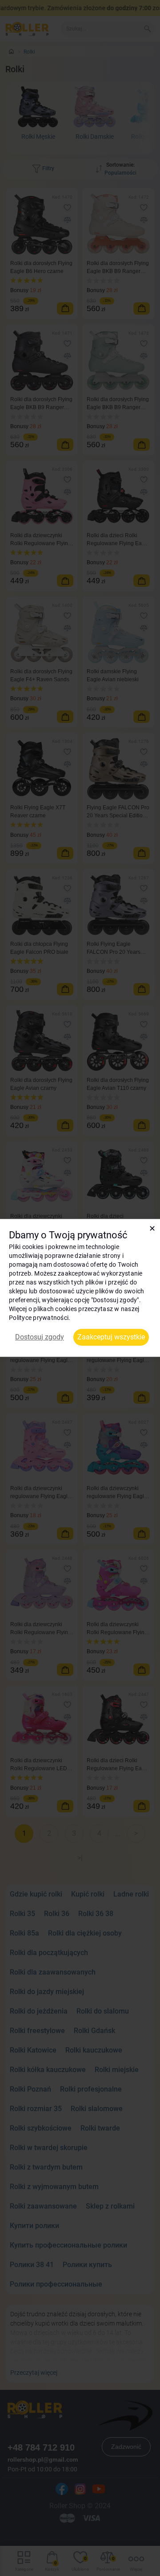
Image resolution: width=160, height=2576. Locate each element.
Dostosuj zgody (40, 1337)
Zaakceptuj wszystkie (111, 1337)
